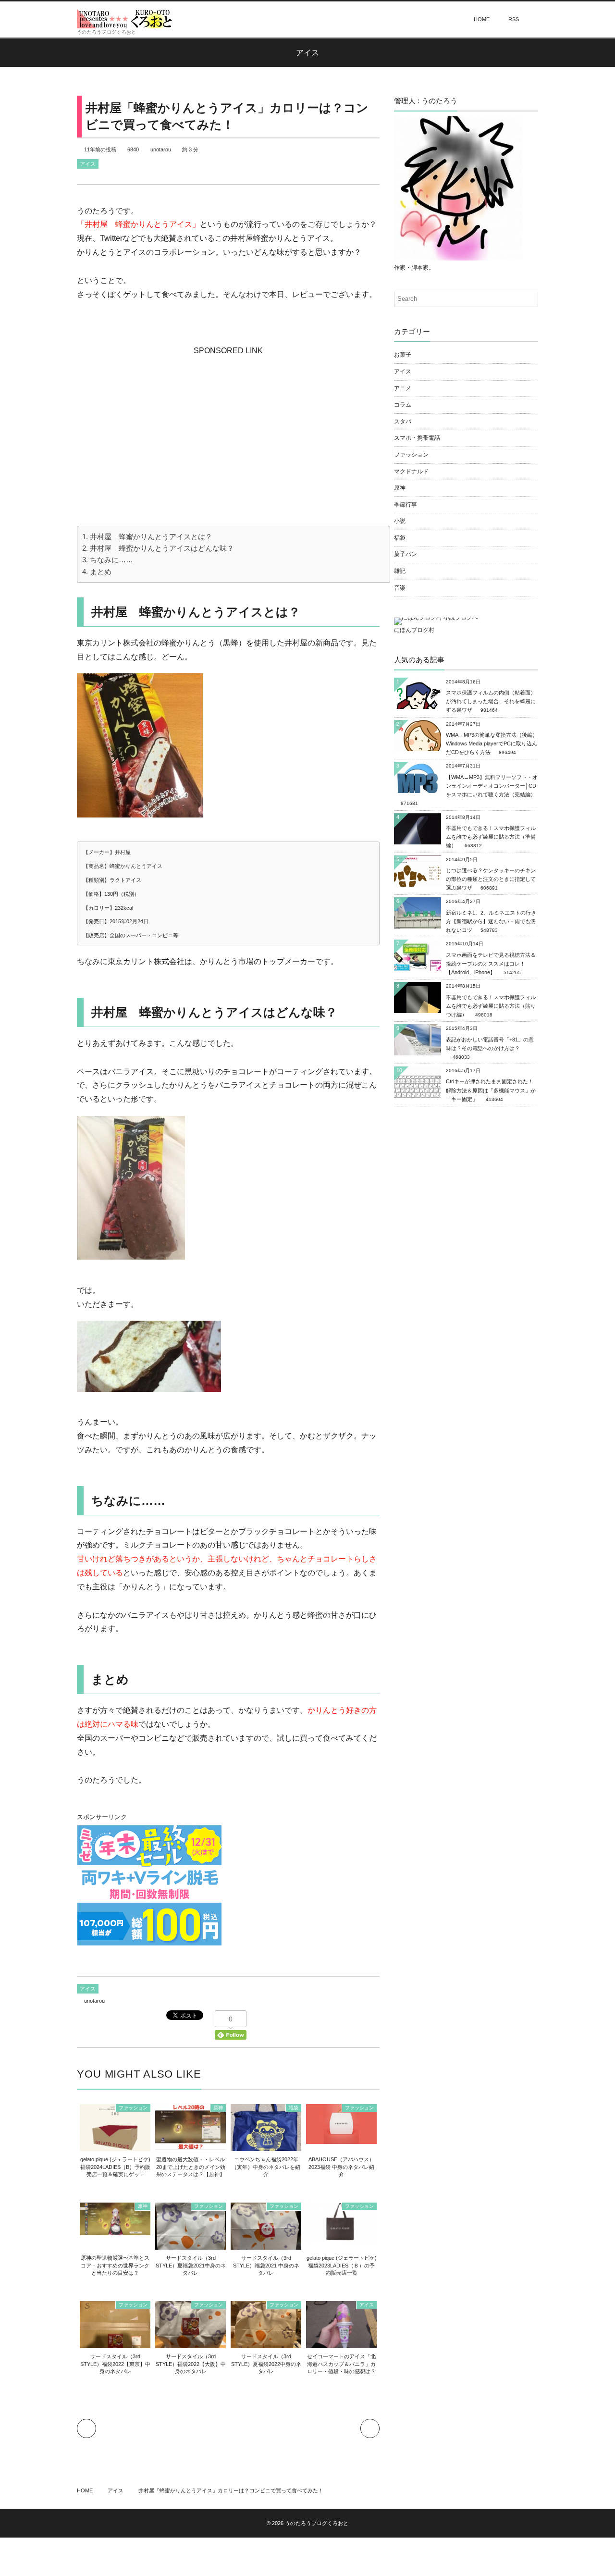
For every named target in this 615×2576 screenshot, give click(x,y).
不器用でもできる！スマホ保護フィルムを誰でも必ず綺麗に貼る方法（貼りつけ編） (491, 1006)
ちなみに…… (111, 560)
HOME (482, 19)
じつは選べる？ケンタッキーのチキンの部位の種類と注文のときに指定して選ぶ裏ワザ (491, 879)
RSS (514, 19)
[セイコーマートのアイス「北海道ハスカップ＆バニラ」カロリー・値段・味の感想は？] (341, 2344)
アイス (88, 164)
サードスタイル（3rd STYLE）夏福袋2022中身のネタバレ (266, 2364)
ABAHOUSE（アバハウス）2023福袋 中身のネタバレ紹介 (341, 2167)
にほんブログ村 (414, 630)
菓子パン (406, 554)
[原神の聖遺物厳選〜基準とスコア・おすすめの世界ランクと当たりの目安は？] (115, 2230)
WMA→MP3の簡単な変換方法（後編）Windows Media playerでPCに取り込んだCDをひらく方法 (492, 743)
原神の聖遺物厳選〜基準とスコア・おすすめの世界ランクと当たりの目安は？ (115, 2265)
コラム (403, 405)
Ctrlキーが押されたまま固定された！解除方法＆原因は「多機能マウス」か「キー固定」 (491, 1090)
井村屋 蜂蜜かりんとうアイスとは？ (151, 537)
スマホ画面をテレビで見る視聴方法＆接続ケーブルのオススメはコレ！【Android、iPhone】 (491, 964)
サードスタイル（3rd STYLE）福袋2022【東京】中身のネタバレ (115, 2364)
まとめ (101, 572)
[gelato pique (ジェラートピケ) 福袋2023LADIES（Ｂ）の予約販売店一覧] (341, 2237)
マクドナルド (411, 471)
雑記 (400, 571)
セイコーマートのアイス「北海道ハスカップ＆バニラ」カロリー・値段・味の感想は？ (341, 2364)
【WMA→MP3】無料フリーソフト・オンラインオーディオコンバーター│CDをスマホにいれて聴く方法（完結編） (492, 786)
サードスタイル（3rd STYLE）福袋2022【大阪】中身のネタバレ (191, 2364)
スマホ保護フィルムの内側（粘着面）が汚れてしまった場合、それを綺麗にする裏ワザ (491, 701)
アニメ (403, 388)
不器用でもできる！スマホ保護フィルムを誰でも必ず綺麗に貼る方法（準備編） (491, 837)
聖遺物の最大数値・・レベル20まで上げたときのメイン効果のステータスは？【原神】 (191, 2167)
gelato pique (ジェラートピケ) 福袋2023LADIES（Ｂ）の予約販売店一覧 (342, 2265)
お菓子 (403, 355)
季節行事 (406, 505)
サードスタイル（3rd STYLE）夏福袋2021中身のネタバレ (191, 2265)
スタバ (403, 421)
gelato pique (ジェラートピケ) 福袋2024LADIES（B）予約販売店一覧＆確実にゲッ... (115, 2167)
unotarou (161, 149)
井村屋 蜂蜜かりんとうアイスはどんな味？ (162, 548)
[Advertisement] (228, 418)
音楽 (400, 588)
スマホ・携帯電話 (417, 438)
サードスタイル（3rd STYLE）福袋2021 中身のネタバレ (266, 2265)
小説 (400, 521)
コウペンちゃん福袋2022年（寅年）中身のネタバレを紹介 (266, 2167)
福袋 (294, 2108)
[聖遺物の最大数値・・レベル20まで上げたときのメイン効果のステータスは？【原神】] (191, 2144)
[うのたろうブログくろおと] (125, 19)
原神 (218, 2108)
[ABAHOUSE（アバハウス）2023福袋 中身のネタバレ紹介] (341, 2139)
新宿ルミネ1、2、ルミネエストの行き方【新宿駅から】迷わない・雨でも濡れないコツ (491, 921)
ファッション (133, 2108)
